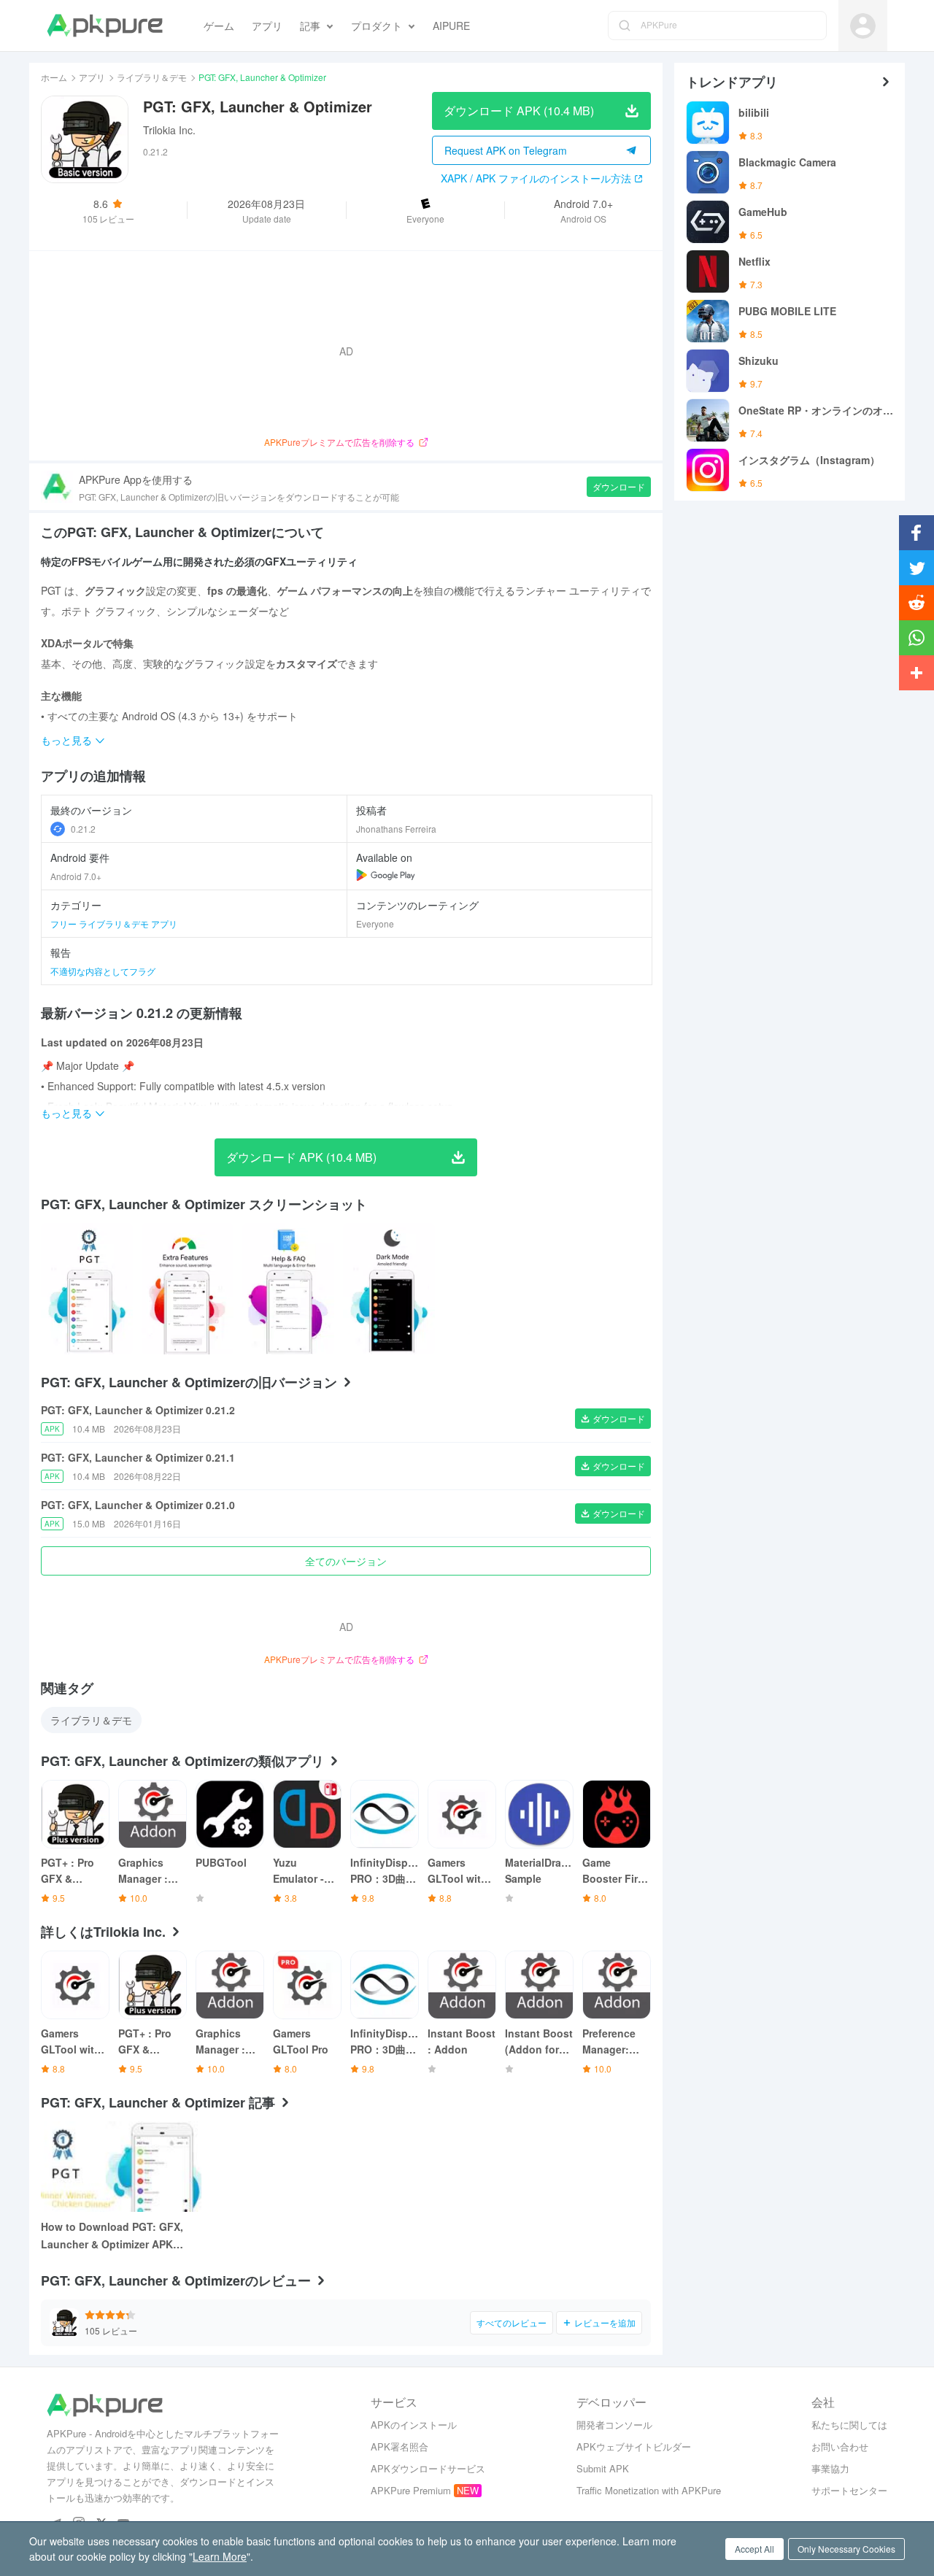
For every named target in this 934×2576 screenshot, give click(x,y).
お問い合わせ (840, 2446)
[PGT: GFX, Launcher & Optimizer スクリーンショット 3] (389, 1289)
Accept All (754, 2549)
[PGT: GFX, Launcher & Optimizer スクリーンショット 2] (288, 1289)
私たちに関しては (849, 2425)
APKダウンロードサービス (428, 2468)
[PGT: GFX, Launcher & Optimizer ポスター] (87, 1289)
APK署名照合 (400, 2446)
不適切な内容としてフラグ (103, 971)
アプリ (92, 77)
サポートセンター (849, 2490)
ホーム (54, 77)
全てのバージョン (346, 1561)
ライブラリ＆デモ (152, 77)
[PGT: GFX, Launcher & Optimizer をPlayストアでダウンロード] (386, 875)
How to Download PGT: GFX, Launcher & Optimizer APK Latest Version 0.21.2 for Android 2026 (112, 2236)
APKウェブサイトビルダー (634, 2446)
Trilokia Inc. (169, 130)
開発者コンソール (614, 2425)
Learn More (220, 2556)
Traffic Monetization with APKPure (649, 2490)
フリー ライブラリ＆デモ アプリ (114, 923)
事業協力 (830, 2468)
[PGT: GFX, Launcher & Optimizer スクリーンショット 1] (188, 1289)
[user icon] (863, 26)
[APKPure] (105, 26)
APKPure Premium (411, 2490)
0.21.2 (83, 829)
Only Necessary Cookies (846, 2549)
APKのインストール (414, 2425)
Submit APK (603, 2468)
